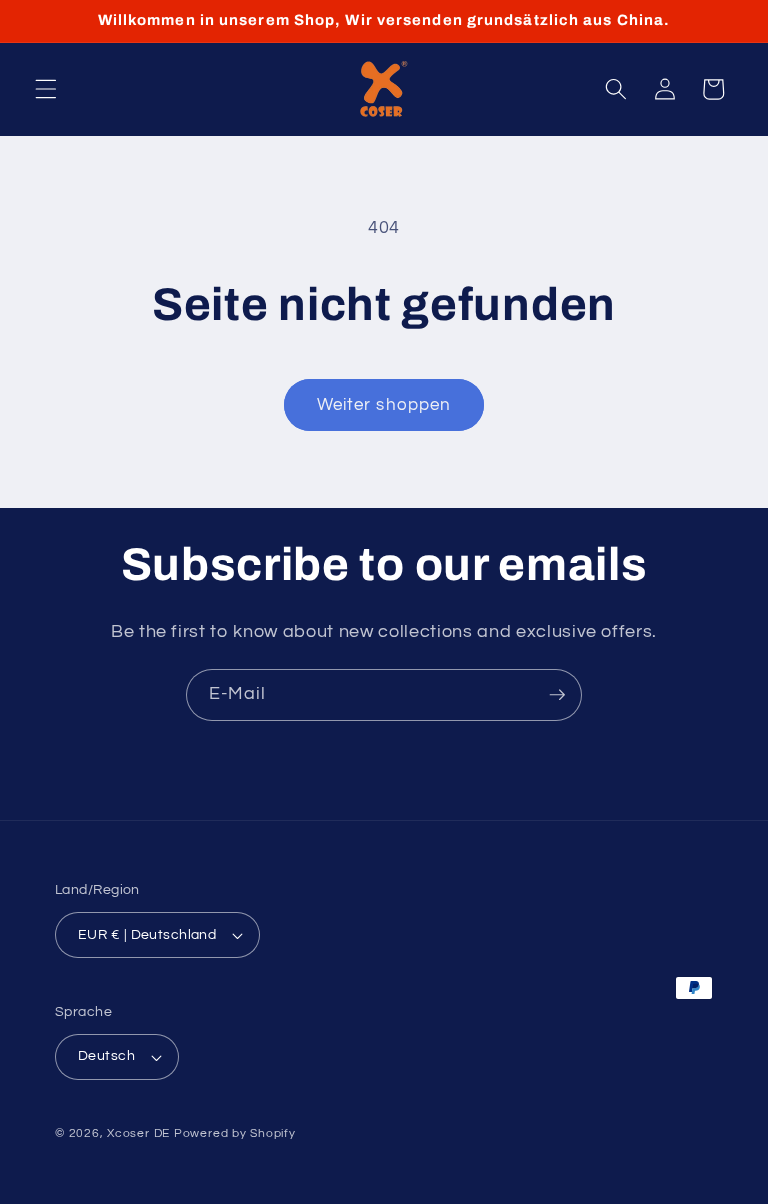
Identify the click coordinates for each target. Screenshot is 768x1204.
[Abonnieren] (557, 695)
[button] (46, 89)
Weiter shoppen (384, 404)
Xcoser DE (138, 1133)
